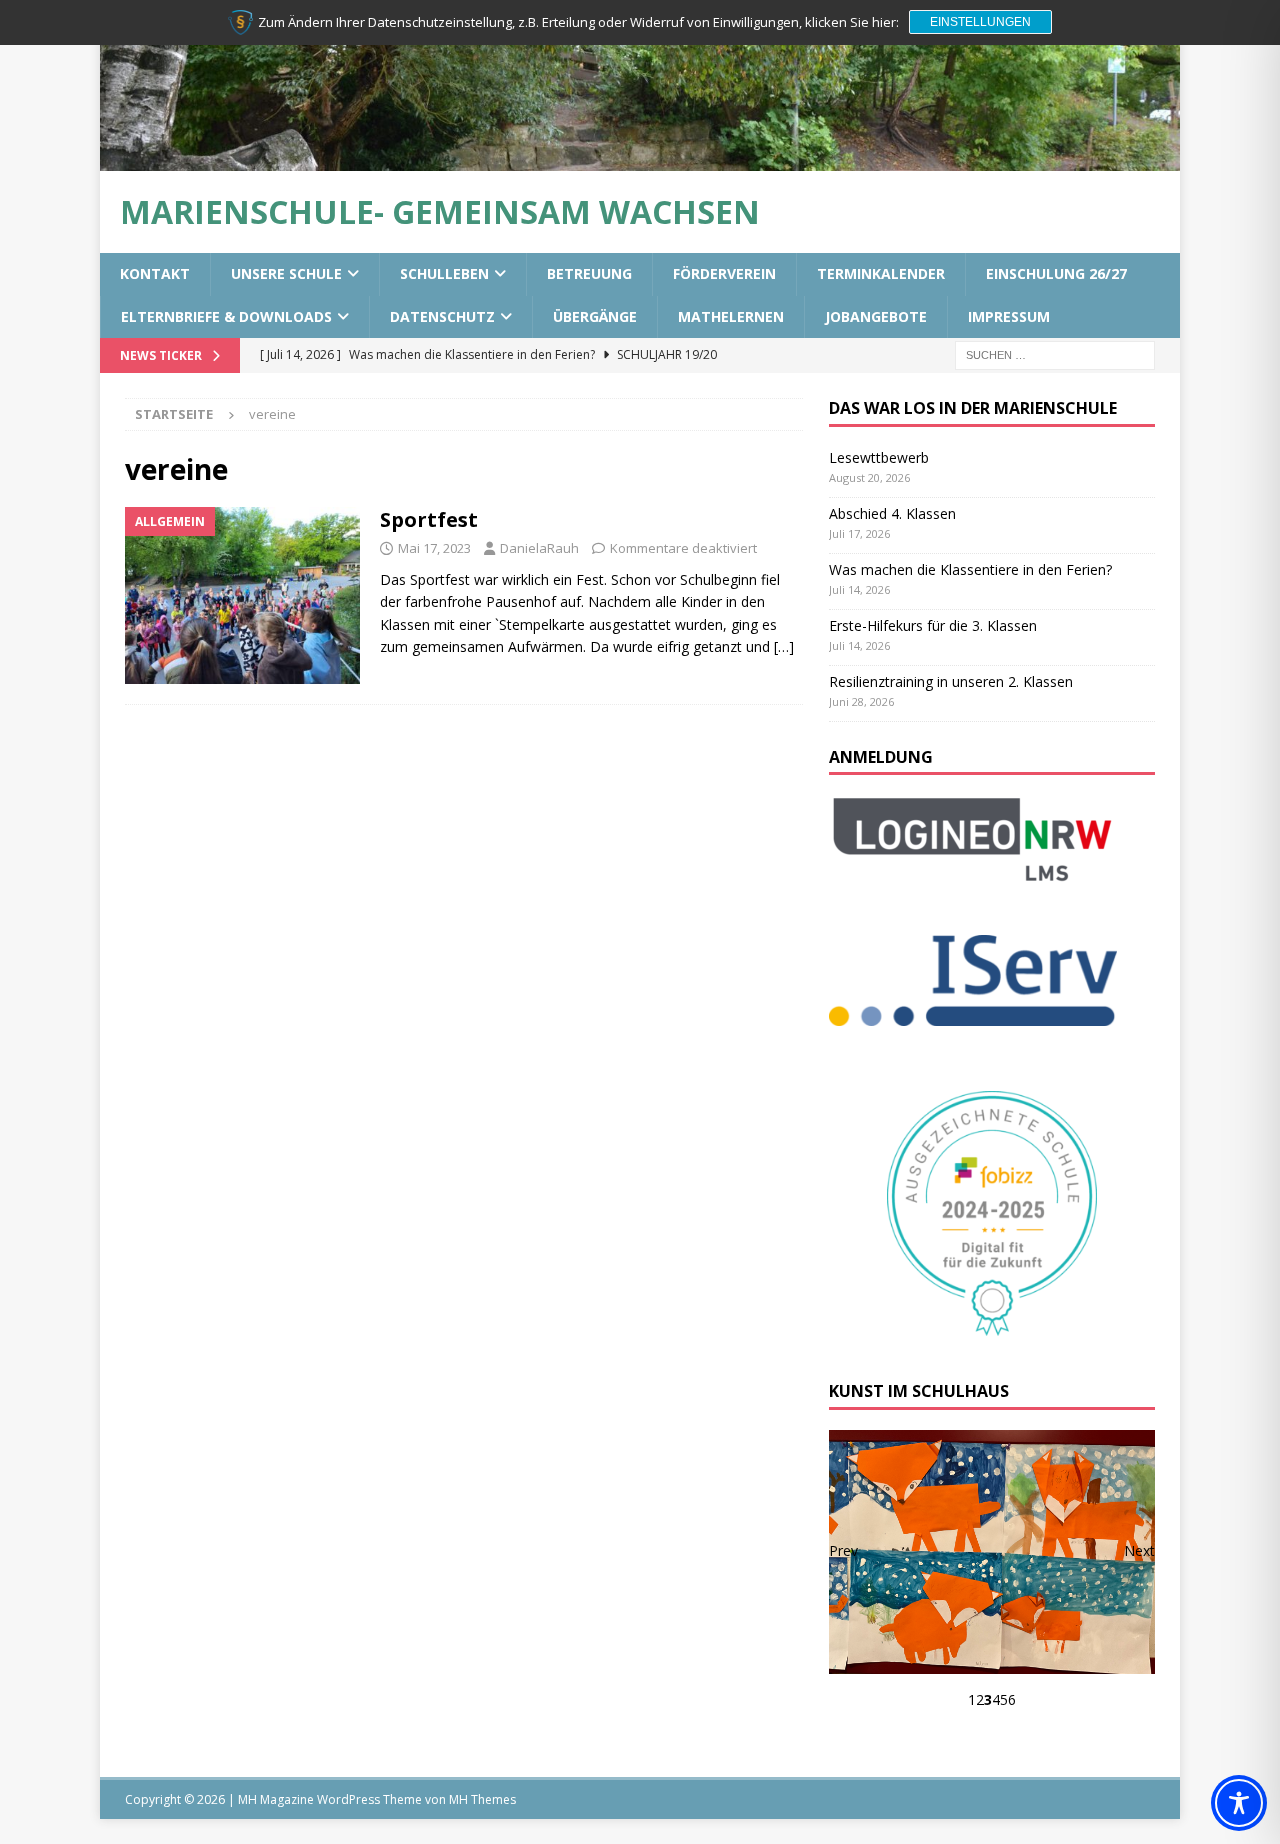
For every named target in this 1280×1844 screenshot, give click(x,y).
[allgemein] (242, 595)
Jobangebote (876, 316)
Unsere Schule (286, 273)
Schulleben (444, 273)
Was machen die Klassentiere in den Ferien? (970, 569)
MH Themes (482, 1799)
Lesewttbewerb (879, 457)
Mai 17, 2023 (434, 548)
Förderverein (724, 273)
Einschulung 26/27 (1056, 273)
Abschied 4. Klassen (892, 513)
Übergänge (595, 316)
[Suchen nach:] (1055, 353)
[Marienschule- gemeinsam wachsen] (640, 159)
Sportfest (429, 519)
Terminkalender (881, 273)
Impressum (1009, 316)
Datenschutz (442, 316)
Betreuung (589, 273)
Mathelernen (731, 316)
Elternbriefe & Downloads (226, 316)
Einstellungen (980, 22)
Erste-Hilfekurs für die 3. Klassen (933, 625)
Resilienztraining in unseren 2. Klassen (951, 681)
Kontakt (155, 273)
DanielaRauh (539, 548)
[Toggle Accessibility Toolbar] (1239, 1803)
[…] (784, 646)
